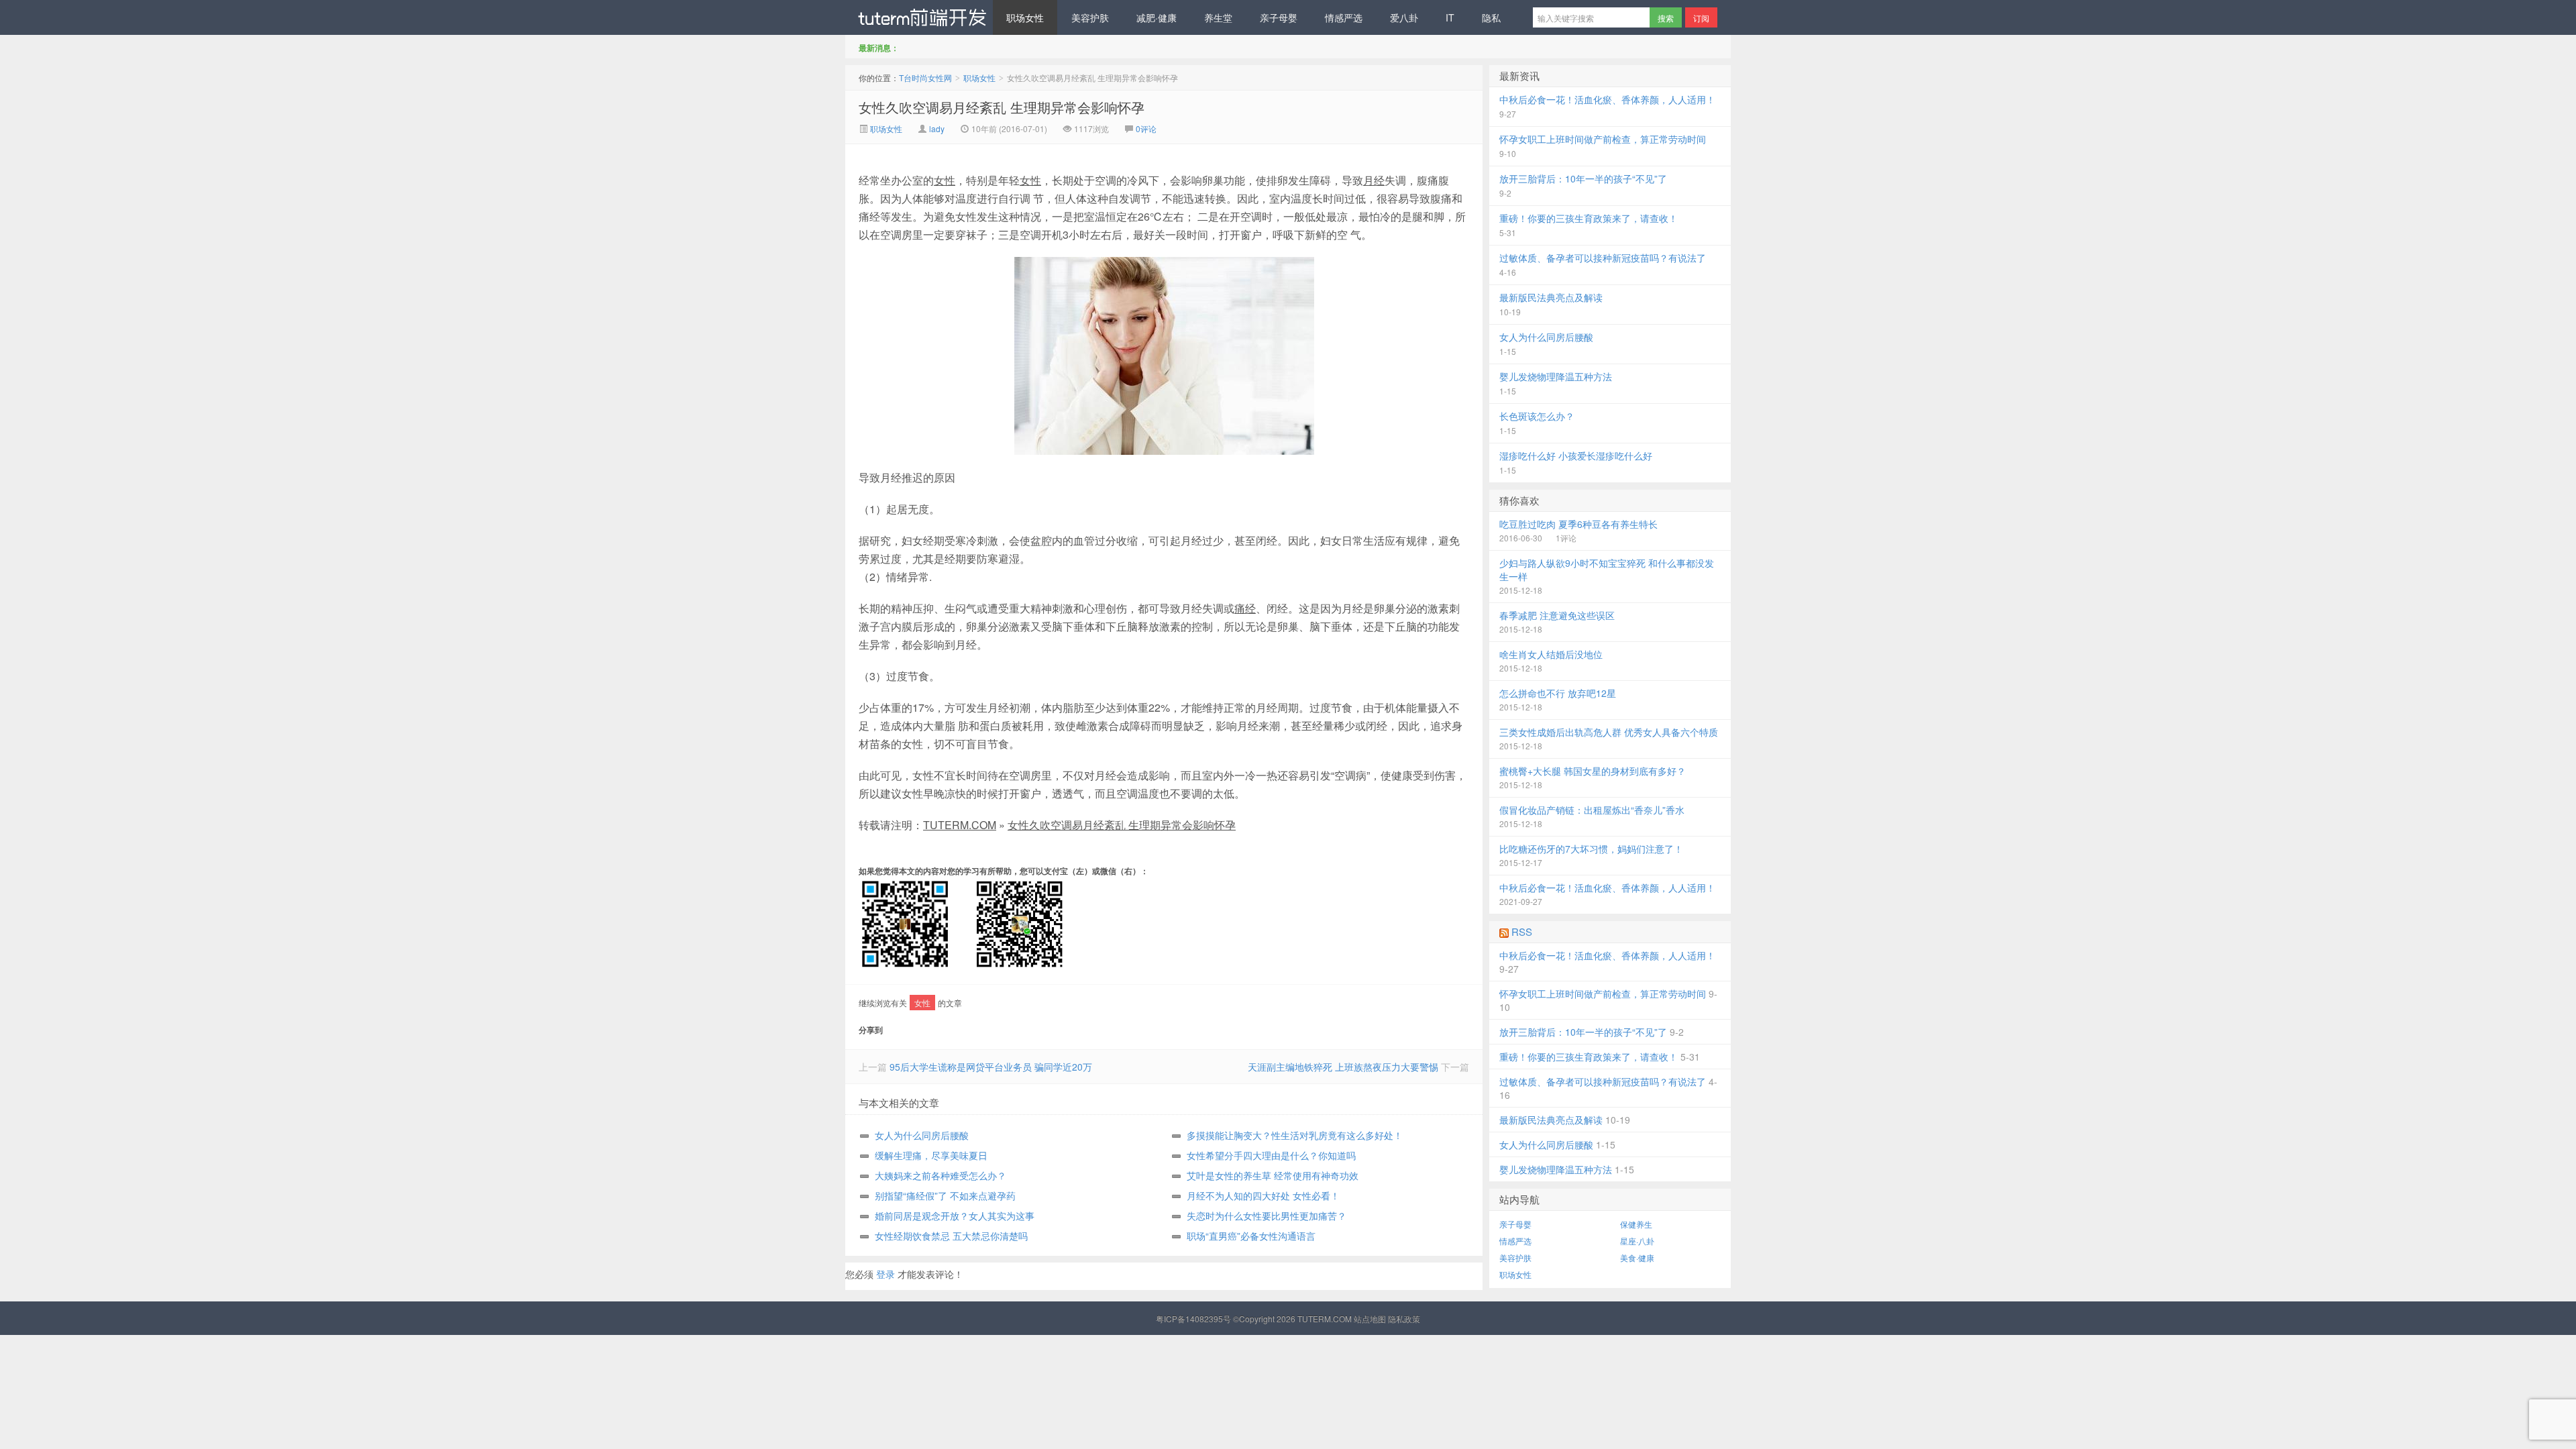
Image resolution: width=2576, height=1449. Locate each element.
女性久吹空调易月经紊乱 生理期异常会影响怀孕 (1002, 107)
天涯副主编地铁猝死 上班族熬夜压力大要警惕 (1343, 1067)
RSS (1522, 931)
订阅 (1701, 18)
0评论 (1146, 128)
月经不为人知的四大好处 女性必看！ (1263, 1195)
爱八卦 (1404, 17)
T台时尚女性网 (919, 17)
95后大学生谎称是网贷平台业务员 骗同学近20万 (991, 1067)
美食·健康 (1637, 1257)
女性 (945, 180)
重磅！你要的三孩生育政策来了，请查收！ (1589, 218)
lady (937, 128)
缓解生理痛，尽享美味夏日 (931, 1155)
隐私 (1491, 17)
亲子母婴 (1279, 17)
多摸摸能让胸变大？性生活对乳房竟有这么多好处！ (1295, 1135)
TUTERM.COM (960, 825)
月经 (1374, 180)
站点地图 (1370, 1319)
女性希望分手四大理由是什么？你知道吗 (1271, 1155)
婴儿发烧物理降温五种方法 (1556, 376)
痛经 (1245, 608)
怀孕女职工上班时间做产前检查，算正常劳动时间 (1603, 139)
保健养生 (1636, 1224)
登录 (885, 1274)
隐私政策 (1404, 1319)
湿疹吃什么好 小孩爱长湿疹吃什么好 (1576, 455)
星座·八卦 (1637, 1241)
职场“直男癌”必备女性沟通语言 (1251, 1236)
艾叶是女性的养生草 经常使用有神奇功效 (1273, 1175)
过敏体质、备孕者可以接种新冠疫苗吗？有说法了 (1603, 258)
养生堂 (1218, 17)
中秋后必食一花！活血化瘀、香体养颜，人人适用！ (1607, 99)
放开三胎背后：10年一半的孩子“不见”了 (1583, 178)
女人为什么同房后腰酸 (922, 1135)
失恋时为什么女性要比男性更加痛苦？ (1267, 1216)
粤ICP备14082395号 (1193, 1319)
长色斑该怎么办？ (1537, 416)
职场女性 (1025, 17)
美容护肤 (1090, 17)
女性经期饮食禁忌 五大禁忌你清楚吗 (951, 1236)
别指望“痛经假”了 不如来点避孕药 (945, 1195)
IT (1450, 17)
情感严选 (1344, 17)
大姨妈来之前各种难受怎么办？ (941, 1175)
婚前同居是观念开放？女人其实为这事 (955, 1216)
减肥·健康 (1157, 17)
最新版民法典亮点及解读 (1551, 297)
